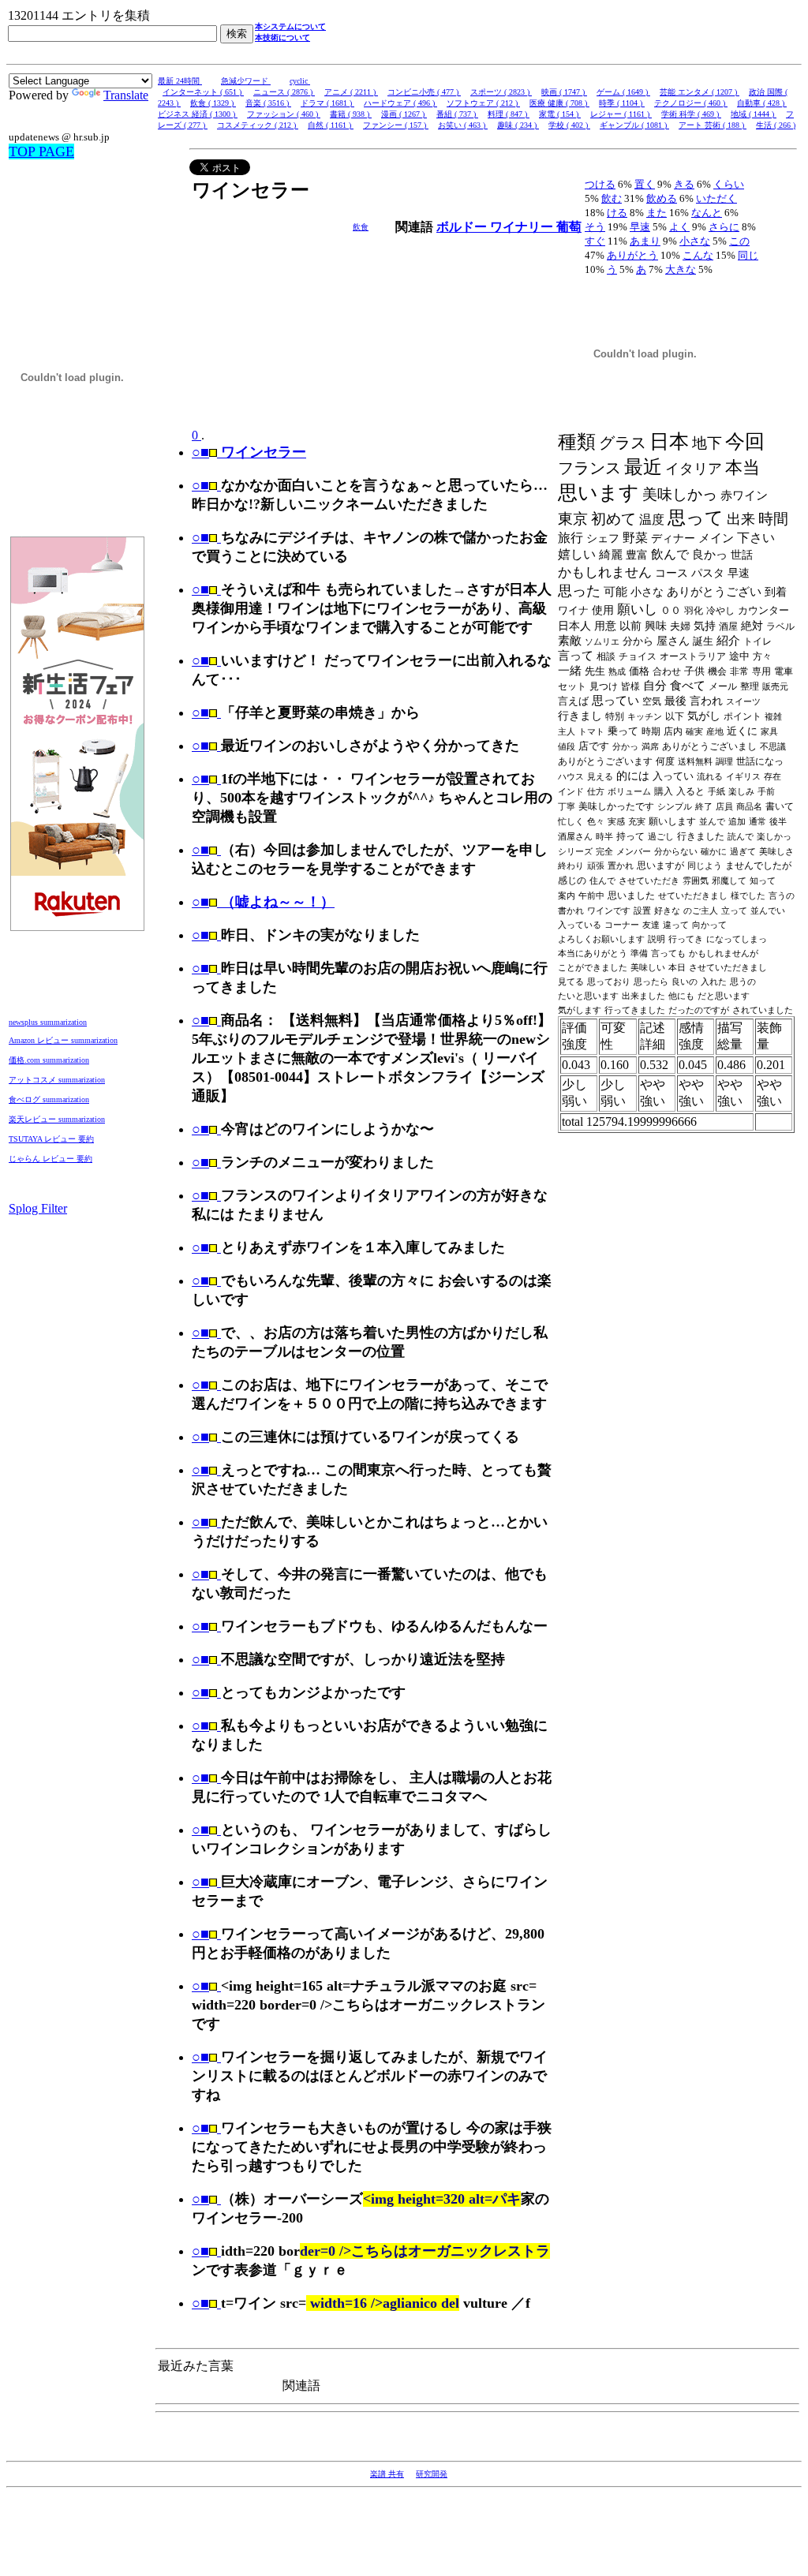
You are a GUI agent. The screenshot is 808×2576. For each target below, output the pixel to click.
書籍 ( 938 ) (351, 114)
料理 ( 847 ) (509, 114)
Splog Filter (38, 1208)
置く (645, 184)
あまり (645, 241)
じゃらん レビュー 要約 (50, 1159)
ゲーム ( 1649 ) (623, 92)
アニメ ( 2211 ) (351, 92)
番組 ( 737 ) (457, 114)
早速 (640, 227)
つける (600, 184)
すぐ (595, 241)
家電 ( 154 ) (560, 114)
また (656, 213)
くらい (729, 184)
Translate (126, 95)
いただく (716, 198)
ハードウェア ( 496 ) (400, 103)
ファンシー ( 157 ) (396, 125)
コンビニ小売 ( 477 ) (424, 92)
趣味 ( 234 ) (518, 125)
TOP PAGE (41, 151)
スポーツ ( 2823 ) (501, 92)
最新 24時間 (180, 81)
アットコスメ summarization (57, 1080)
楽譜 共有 (387, 2474)
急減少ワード (246, 81)
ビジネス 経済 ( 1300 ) (198, 114)
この (739, 241)
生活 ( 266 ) (776, 125)
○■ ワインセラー (249, 452)
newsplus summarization (48, 1022)
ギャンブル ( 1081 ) (634, 125)
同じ (748, 255)
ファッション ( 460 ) (284, 114)
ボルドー (463, 227)
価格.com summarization (49, 1060)
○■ (200, 485)
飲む (612, 198)
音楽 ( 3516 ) (268, 103)
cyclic (300, 81)
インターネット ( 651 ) (203, 92)
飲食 (361, 227)
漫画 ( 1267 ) (404, 114)
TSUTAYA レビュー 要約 (51, 1139)
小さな (695, 241)
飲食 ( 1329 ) (213, 103)
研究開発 (432, 2474)
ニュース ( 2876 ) (284, 92)
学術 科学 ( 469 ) (691, 114)
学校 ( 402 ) (569, 125)
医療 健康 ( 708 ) (559, 103)
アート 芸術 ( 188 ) (713, 125)
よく (679, 227)
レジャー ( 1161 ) (621, 114)
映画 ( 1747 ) (564, 92)
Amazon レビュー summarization (63, 1040)
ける (617, 213)
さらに (724, 227)
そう (595, 227)
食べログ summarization (49, 1099)
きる (684, 184)
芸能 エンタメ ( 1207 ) (700, 92)
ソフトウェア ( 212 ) (483, 103)
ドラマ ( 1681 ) (327, 103)
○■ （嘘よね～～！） (263, 902)
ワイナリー (523, 227)
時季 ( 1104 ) (622, 103)
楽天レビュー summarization (57, 1119)
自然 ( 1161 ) (331, 125)
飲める (662, 198)
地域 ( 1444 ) (754, 114)
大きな (681, 269)
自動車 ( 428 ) (762, 103)
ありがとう (632, 255)
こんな (698, 255)
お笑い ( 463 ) (463, 125)
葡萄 (569, 227)
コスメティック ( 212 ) (258, 125)
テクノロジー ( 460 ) (691, 103)
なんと (707, 213)
